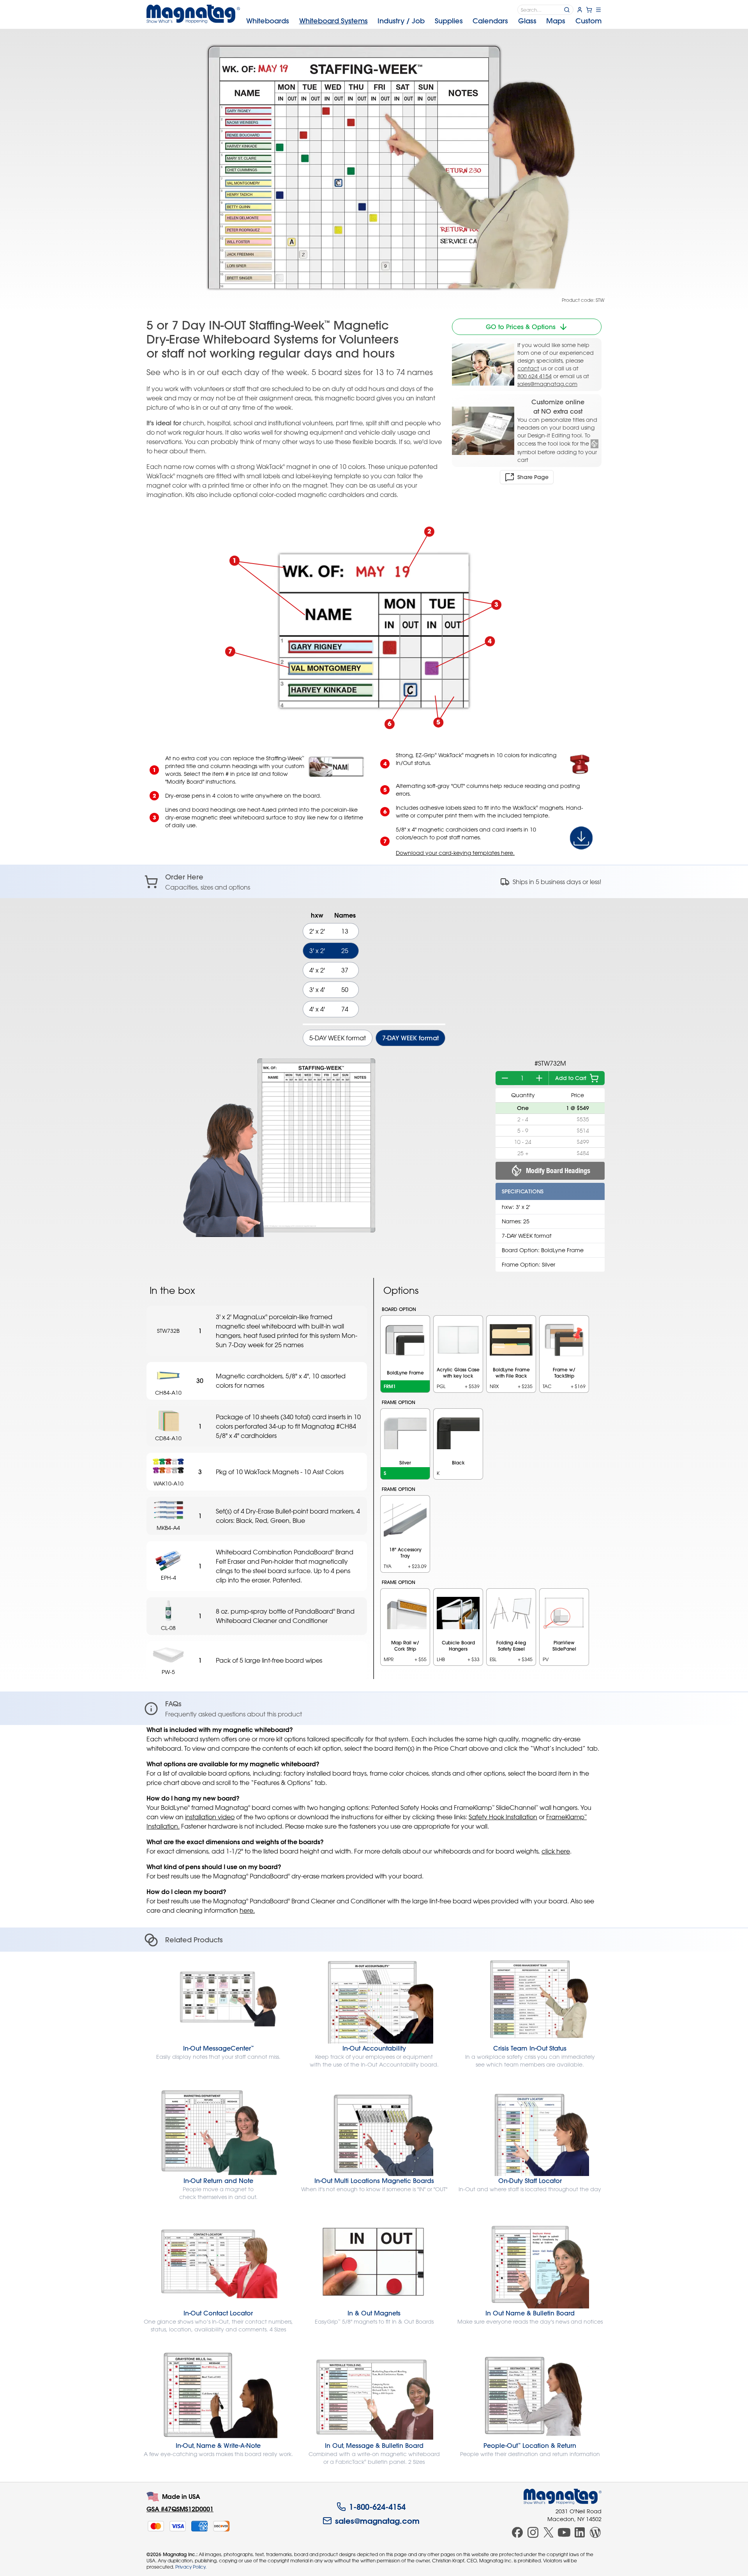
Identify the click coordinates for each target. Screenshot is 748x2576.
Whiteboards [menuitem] (268, 21)
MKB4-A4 (168, 1528)
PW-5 (168, 1672)
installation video (210, 1817)
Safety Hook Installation (503, 1817)
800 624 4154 (535, 376)
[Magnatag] (563, 2497)
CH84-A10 (168, 1393)
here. (247, 1910)
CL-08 (168, 1628)
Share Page (533, 477)
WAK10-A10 (168, 1483)
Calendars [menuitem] (490, 21)
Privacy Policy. (191, 2567)
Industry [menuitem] (401, 21)
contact (528, 368)
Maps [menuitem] (556, 21)
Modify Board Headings (558, 1171)
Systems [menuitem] (333, 21)
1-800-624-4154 (377, 2507)
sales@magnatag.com (547, 384)
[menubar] (424, 21)
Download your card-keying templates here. (455, 853)
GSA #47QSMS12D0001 (180, 2509)
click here (556, 1851)
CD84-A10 (168, 1438)
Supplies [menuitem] (449, 21)
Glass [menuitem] (527, 21)
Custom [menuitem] (588, 21)
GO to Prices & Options (521, 327)
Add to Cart (571, 1078)
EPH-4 (168, 1578)
